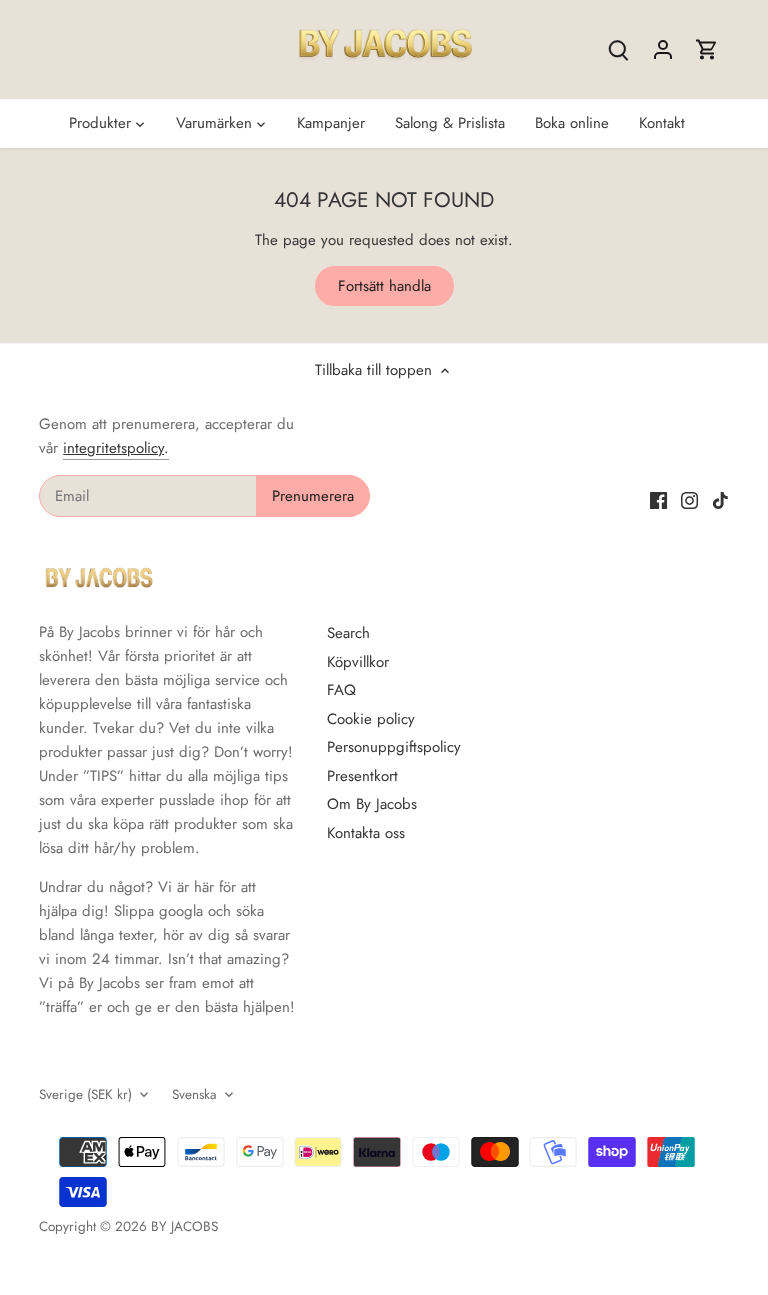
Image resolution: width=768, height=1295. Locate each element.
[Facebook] (658, 499)
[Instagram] (689, 499)
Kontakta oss (366, 833)
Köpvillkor (358, 662)
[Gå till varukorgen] (707, 49)
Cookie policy (371, 719)
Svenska (194, 1095)
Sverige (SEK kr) (85, 1095)
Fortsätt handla (384, 286)
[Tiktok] (720, 499)
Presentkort (362, 776)
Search (348, 633)
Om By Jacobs (372, 804)
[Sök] (619, 49)
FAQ (341, 690)
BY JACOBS (184, 1226)
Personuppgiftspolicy (394, 747)
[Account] (663, 49)
